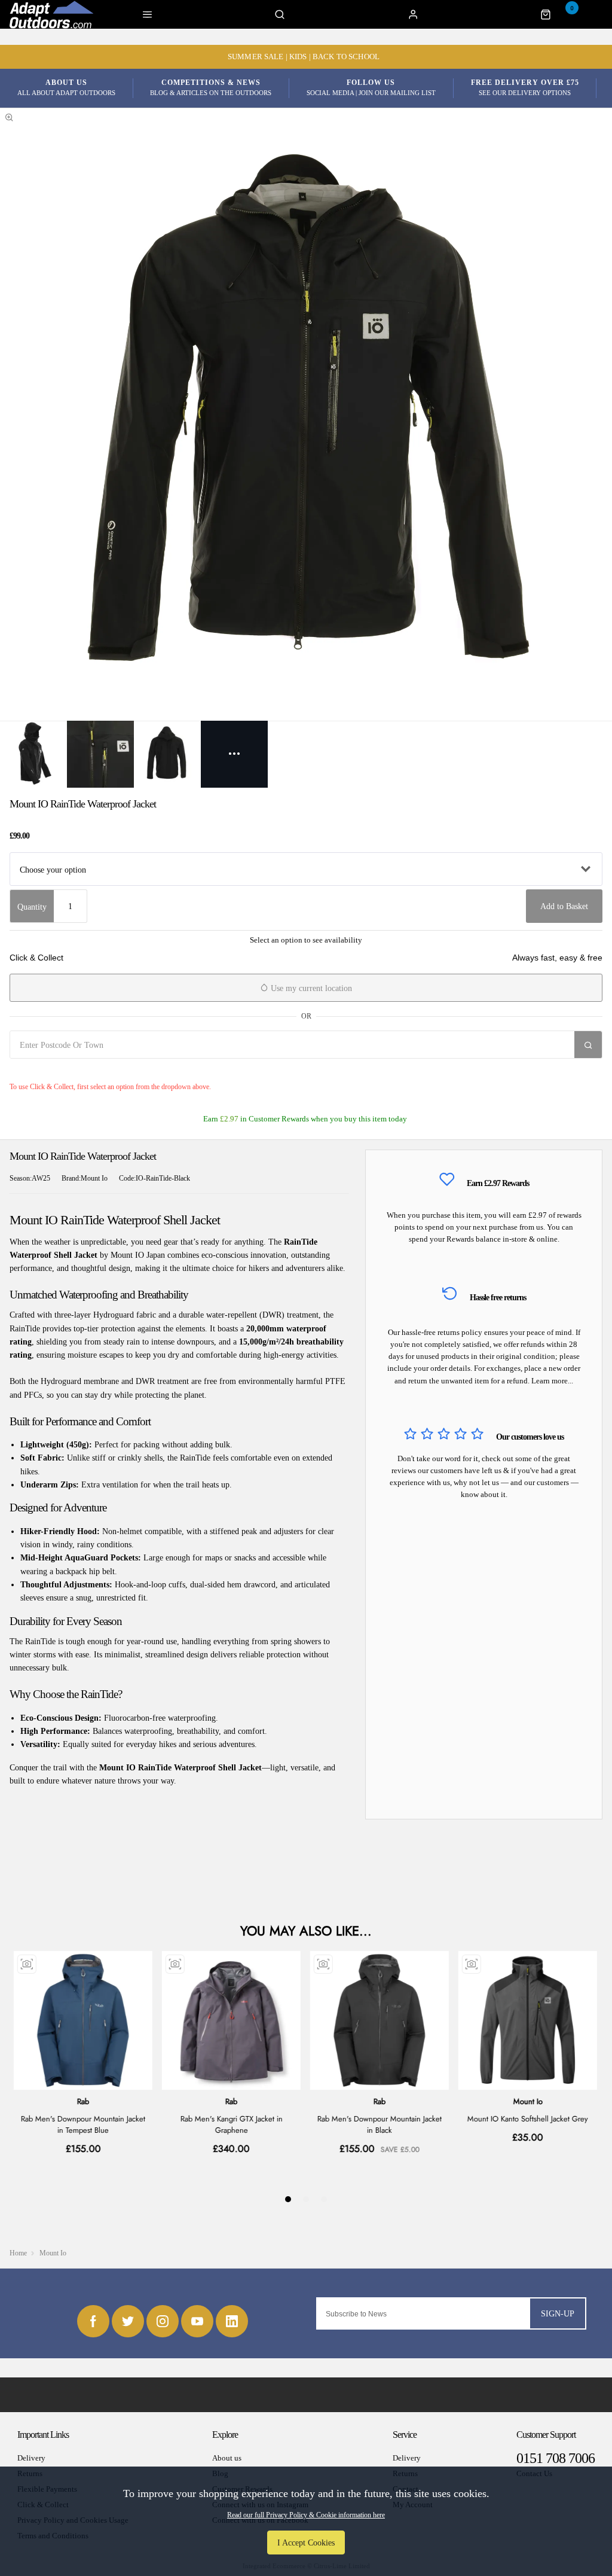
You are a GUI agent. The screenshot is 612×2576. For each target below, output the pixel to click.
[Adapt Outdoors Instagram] (163, 2321)
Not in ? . (81, 1071)
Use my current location (310, 988)
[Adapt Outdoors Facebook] (93, 2321)
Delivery (31, 2458)
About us (227, 2458)
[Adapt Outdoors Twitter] (128, 2321)
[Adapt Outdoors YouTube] (197, 2321)
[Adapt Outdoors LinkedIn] (232, 2321)
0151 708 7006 (556, 2458)
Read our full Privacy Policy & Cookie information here (306, 2515)
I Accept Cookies (306, 2543)
